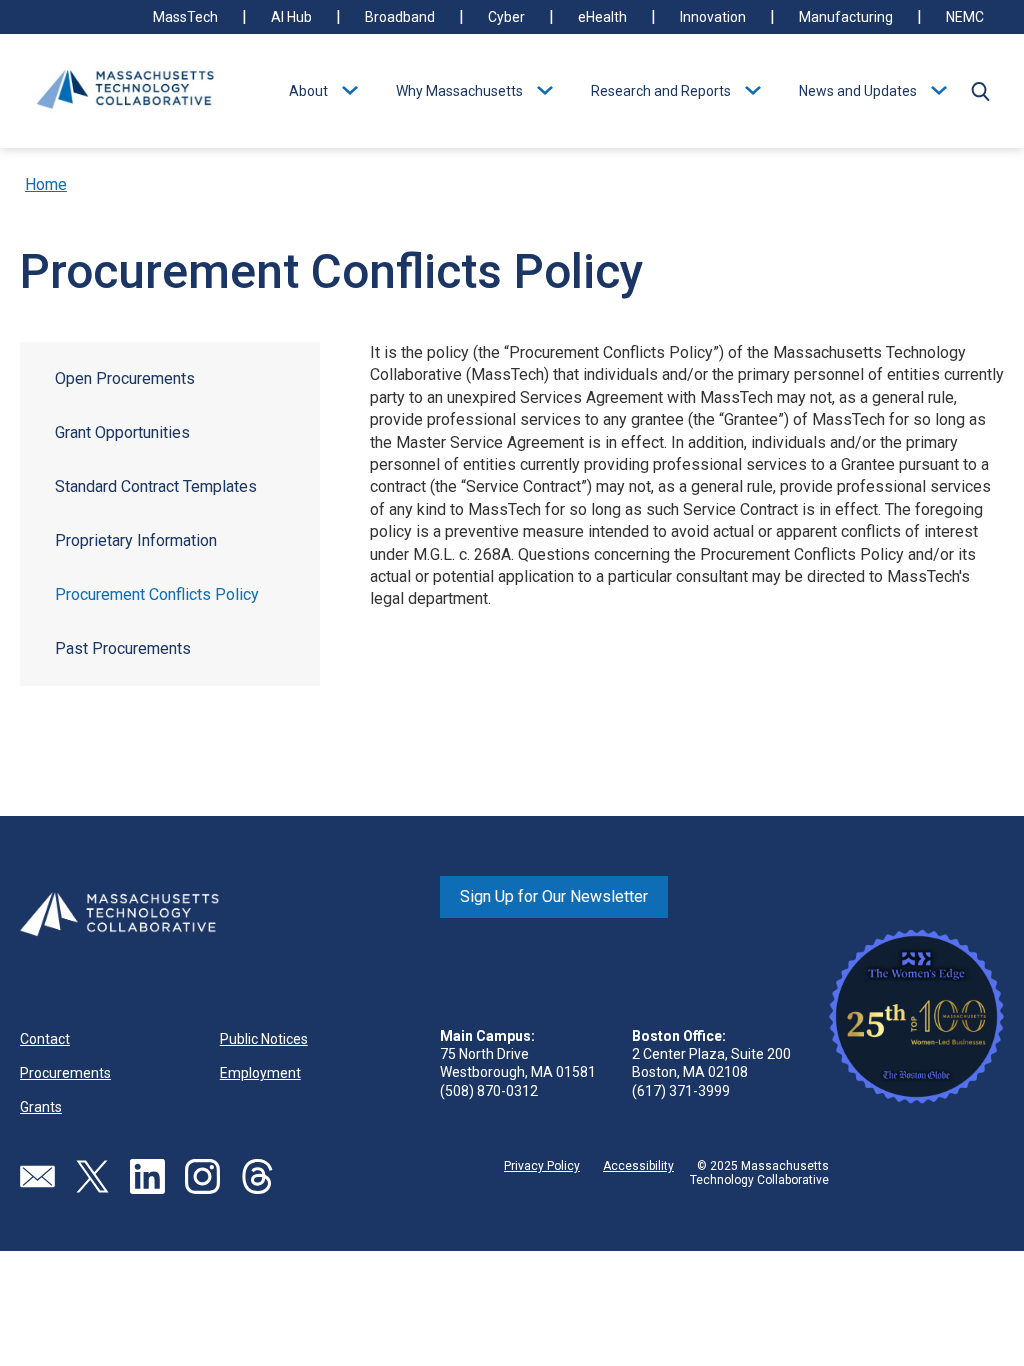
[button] (980, 91)
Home (46, 184)
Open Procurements (125, 378)
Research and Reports (661, 91)
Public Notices (264, 1039)
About (308, 91)
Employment (260, 1073)
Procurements (65, 1073)
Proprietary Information (136, 540)
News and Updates (858, 91)
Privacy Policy (542, 1166)
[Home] (125, 91)
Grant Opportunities (122, 432)
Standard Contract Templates (156, 486)
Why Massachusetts (459, 91)
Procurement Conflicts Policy (157, 594)
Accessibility (638, 1166)
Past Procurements (123, 648)
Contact (45, 1039)
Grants (41, 1107)
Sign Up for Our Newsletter (554, 896)
